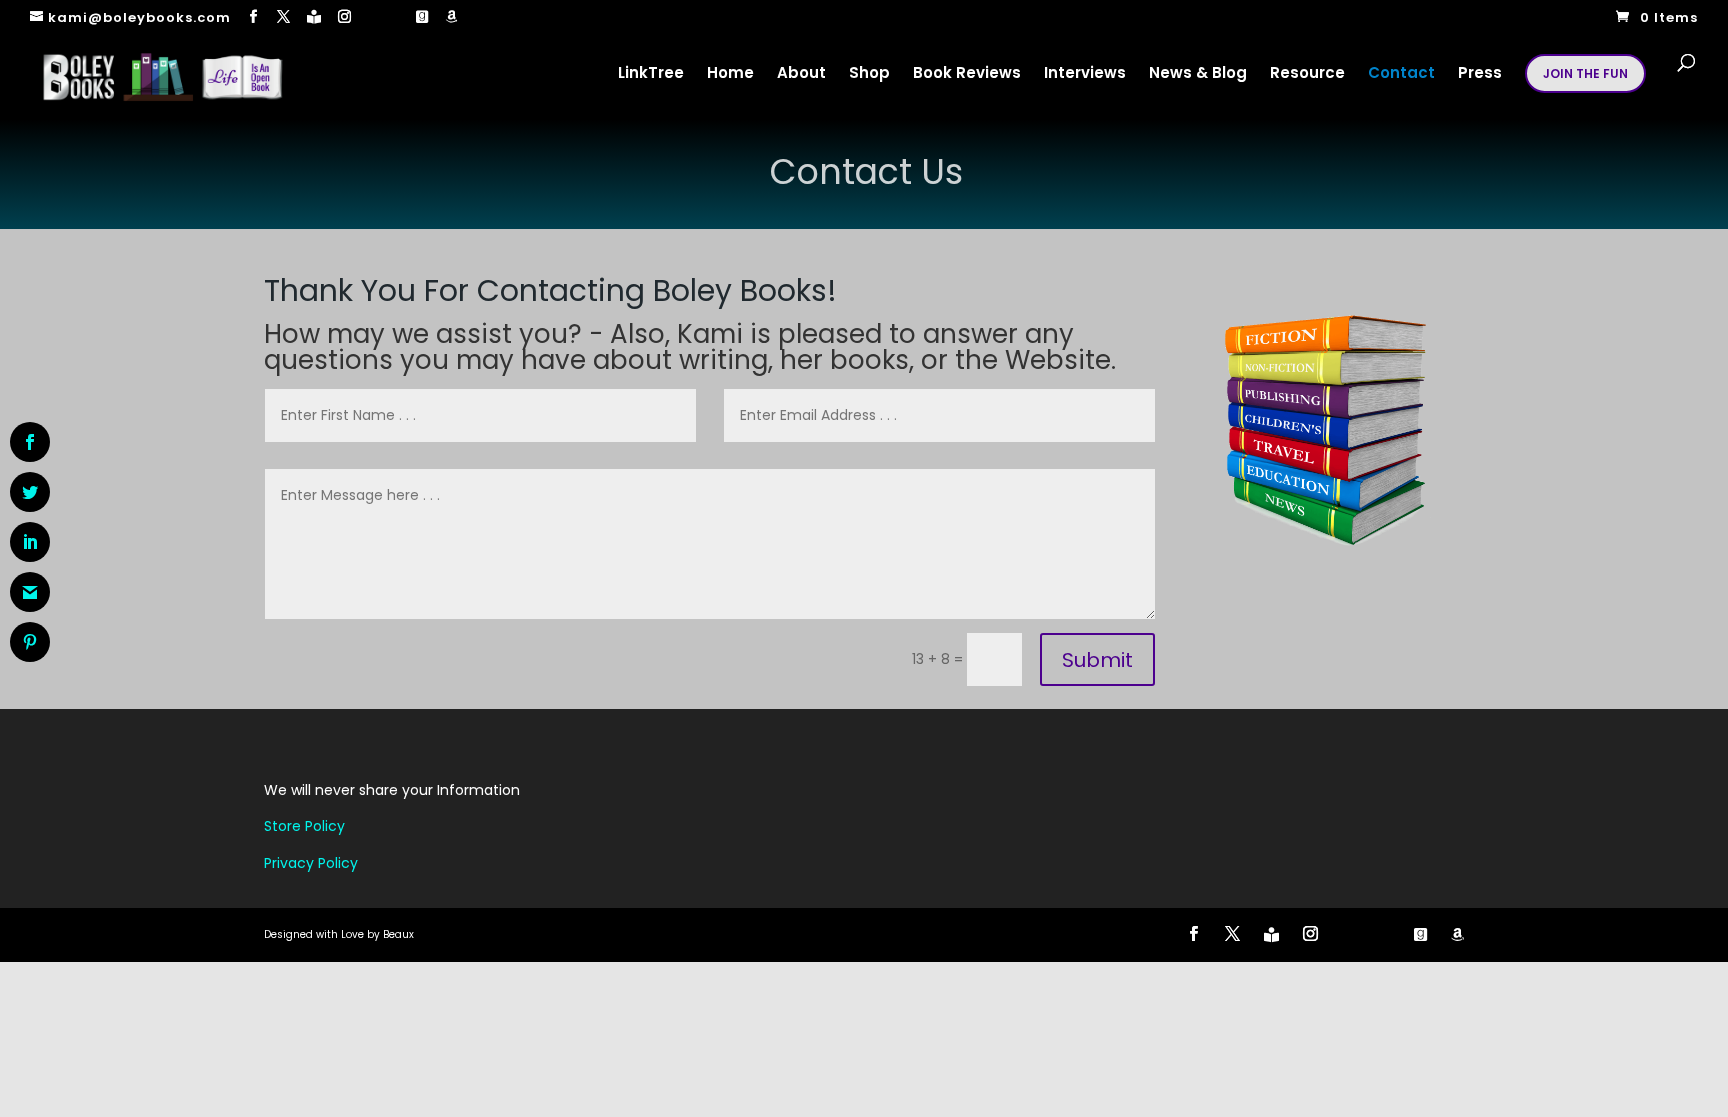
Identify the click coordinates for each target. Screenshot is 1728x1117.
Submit (1097, 660)
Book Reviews (967, 74)
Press (1480, 74)
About (801, 74)
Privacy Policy (311, 863)
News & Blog (1198, 74)
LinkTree (651, 74)
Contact (1401, 74)
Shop (869, 74)
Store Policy (304, 826)
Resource (1307, 74)
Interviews (1085, 74)
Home (730, 74)
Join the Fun (1585, 73)
